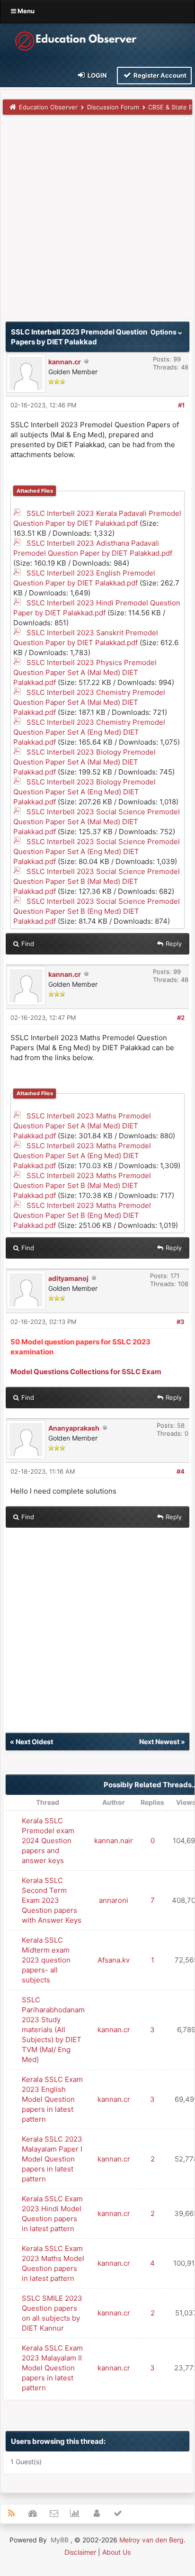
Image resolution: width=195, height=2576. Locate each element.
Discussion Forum (113, 107)
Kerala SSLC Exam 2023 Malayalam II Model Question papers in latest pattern (52, 2368)
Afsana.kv (114, 1960)
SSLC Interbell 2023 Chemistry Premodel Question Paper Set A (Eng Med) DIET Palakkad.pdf (89, 732)
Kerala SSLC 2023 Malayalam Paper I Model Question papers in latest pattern (52, 2159)
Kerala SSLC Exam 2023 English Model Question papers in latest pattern (52, 2099)
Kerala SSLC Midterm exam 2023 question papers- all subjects (46, 1960)
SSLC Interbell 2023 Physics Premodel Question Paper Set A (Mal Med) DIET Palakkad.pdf (85, 672)
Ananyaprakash (74, 1428)
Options (164, 332)
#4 (181, 1471)
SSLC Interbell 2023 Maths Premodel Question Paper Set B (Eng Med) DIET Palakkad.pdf (82, 1215)
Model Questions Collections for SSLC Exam (86, 1372)
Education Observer (48, 107)
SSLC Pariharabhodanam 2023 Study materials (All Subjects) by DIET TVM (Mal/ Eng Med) (53, 2030)
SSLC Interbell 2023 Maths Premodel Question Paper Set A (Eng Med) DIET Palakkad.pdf (82, 1156)
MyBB (60, 2540)
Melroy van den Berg (151, 2540)
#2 (181, 1018)
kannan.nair (114, 1841)
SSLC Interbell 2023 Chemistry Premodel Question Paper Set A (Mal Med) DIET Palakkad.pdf (89, 702)
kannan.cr (65, 362)
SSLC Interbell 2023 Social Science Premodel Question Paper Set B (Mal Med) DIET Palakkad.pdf (97, 881)
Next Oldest (34, 1742)
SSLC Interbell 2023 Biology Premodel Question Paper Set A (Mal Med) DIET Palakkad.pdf (84, 762)
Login (97, 75)
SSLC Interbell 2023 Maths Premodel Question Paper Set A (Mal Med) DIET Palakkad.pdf (82, 1126)
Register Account (159, 75)
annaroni (114, 1900)
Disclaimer (80, 2552)
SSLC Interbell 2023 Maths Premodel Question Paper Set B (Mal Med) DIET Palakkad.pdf (82, 1185)
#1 (181, 405)
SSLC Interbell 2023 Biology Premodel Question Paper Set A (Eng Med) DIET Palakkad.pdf (84, 792)
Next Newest (159, 1742)
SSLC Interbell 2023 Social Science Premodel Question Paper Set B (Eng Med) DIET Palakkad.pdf (97, 911)
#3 (181, 1322)
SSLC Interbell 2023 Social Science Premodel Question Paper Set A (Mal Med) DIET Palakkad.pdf (97, 822)
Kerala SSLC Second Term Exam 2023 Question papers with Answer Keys (52, 1900)
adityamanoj (68, 1278)
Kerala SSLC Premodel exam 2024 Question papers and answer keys (48, 1841)
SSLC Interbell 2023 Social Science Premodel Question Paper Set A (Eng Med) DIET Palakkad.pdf (97, 851)
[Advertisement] (97, 221)
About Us (116, 2552)
